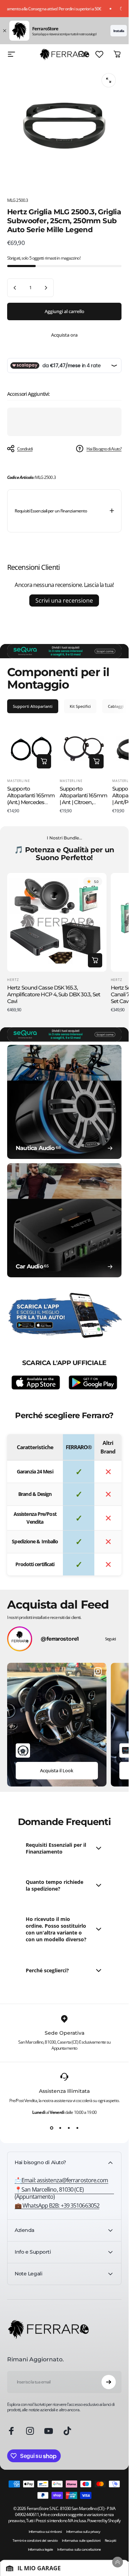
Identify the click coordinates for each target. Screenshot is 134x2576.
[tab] (33, 706)
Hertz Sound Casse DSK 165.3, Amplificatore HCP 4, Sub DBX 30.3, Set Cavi (54, 994)
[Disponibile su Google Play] (93, 1382)
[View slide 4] (77, 2128)
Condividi (25, 449)
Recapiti (110, 2541)
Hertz (13, 980)
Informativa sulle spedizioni (81, 2541)
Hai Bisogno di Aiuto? (104, 449)
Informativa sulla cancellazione (79, 2549)
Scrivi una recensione (64, 600)
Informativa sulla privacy (83, 2532)
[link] (64, 2193)
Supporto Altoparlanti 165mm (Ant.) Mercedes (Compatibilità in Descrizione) (31, 802)
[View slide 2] (60, 2128)
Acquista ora (64, 335)
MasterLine (19, 781)
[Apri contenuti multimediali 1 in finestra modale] (109, 80)
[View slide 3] (69, 2128)
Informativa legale (41, 2549)
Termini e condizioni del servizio (35, 2541)
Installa (119, 31)
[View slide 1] (51, 2128)
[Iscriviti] (109, 2382)
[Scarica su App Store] (36, 1382)
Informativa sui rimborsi (45, 2532)
